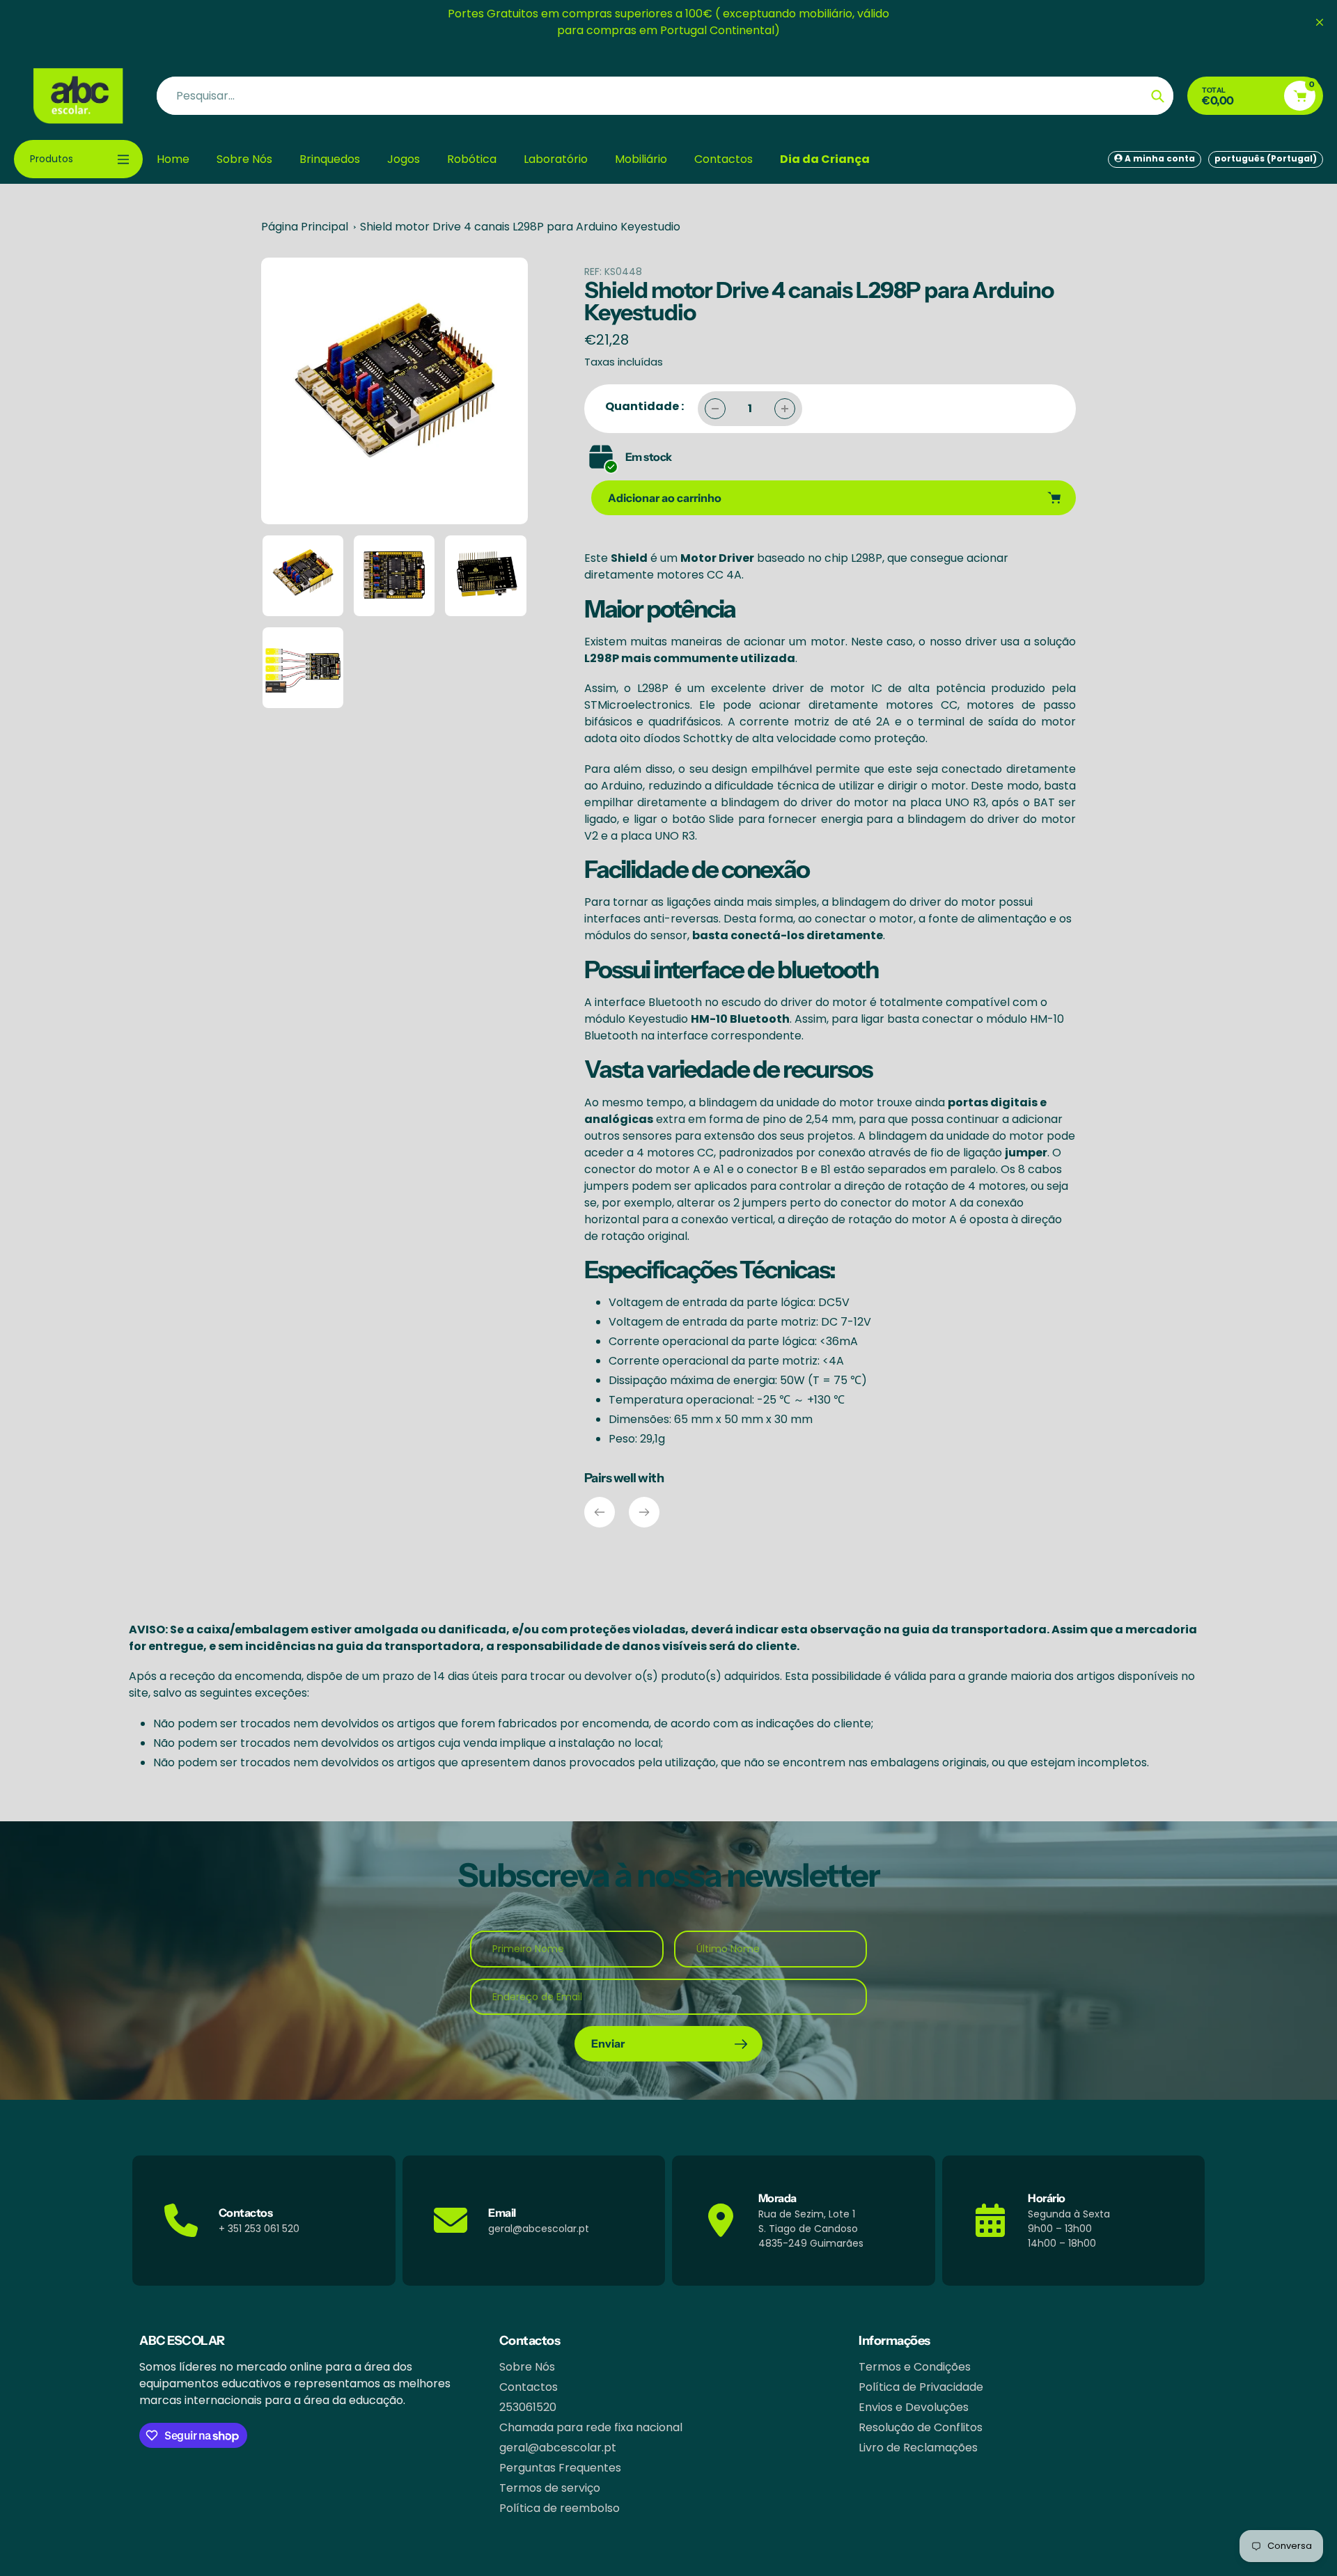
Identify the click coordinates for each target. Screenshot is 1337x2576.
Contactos (529, 2387)
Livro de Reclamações (918, 2448)
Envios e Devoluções (914, 2407)
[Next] (644, 1512)
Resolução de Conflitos (921, 2427)
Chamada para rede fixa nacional (591, 2427)
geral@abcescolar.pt (558, 2448)
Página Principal (305, 227)
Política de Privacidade (921, 2387)
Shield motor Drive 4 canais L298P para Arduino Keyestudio (520, 227)
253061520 (528, 2407)
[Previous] (600, 1512)
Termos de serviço (550, 2488)
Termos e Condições (915, 2367)
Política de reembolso (560, 2508)
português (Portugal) (1266, 158)
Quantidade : (644, 406)
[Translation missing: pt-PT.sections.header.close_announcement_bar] (1320, 22)
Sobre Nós (527, 2367)
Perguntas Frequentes (560, 2468)
